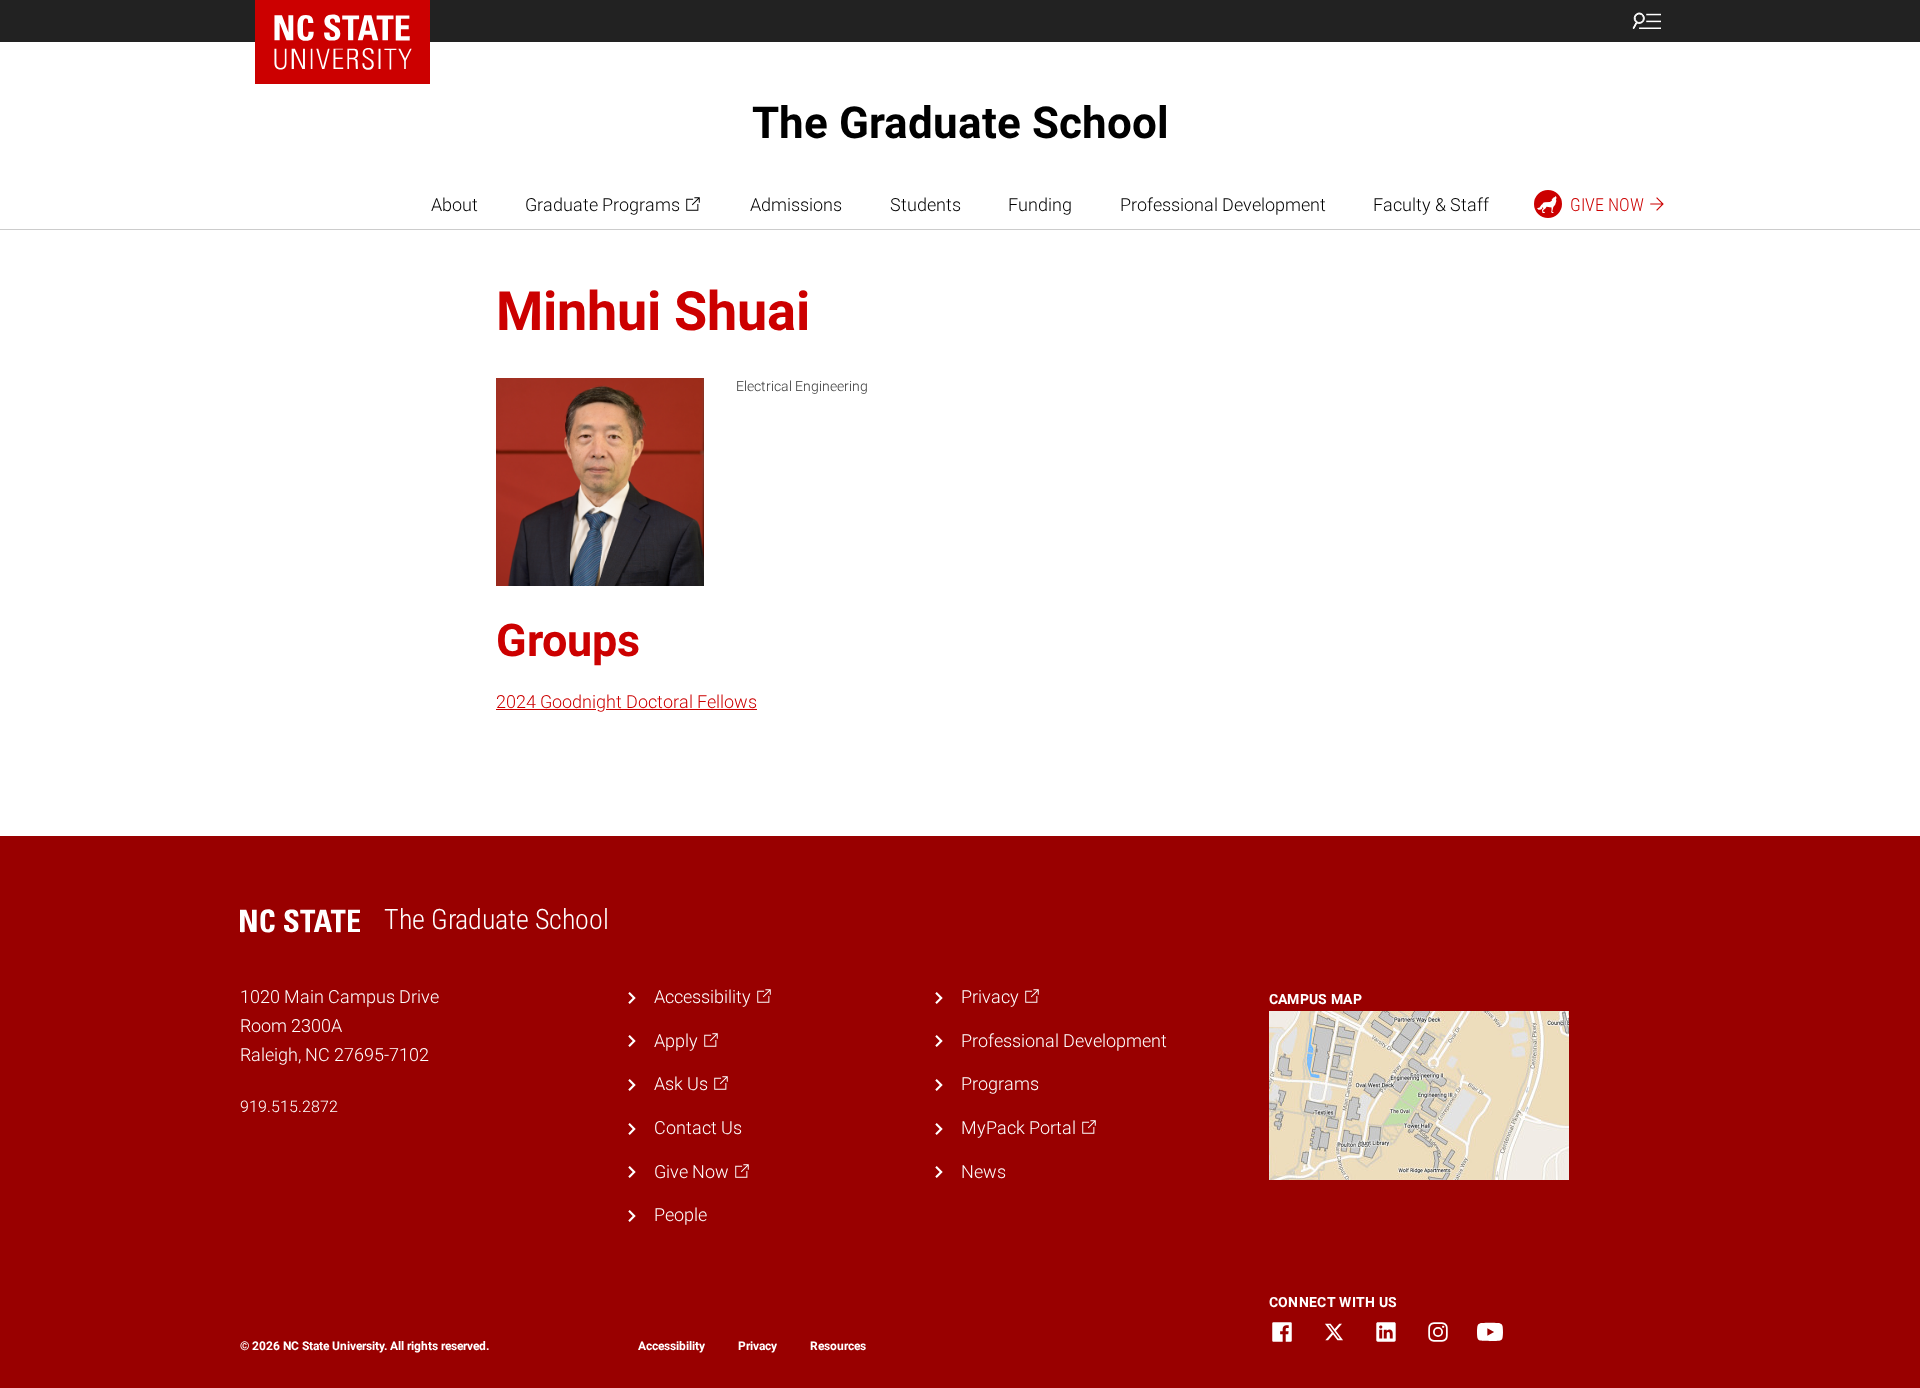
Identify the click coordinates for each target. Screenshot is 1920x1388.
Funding (1040, 204)
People (680, 1214)
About (454, 204)
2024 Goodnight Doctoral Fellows (626, 701)
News (983, 1171)
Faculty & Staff (1431, 204)
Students (925, 204)
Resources (838, 1346)
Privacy (757, 1346)
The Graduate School (960, 123)
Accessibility (671, 1346)
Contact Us (698, 1127)
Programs (1000, 1083)
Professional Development (1223, 204)
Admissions (796, 204)
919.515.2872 (289, 1106)
